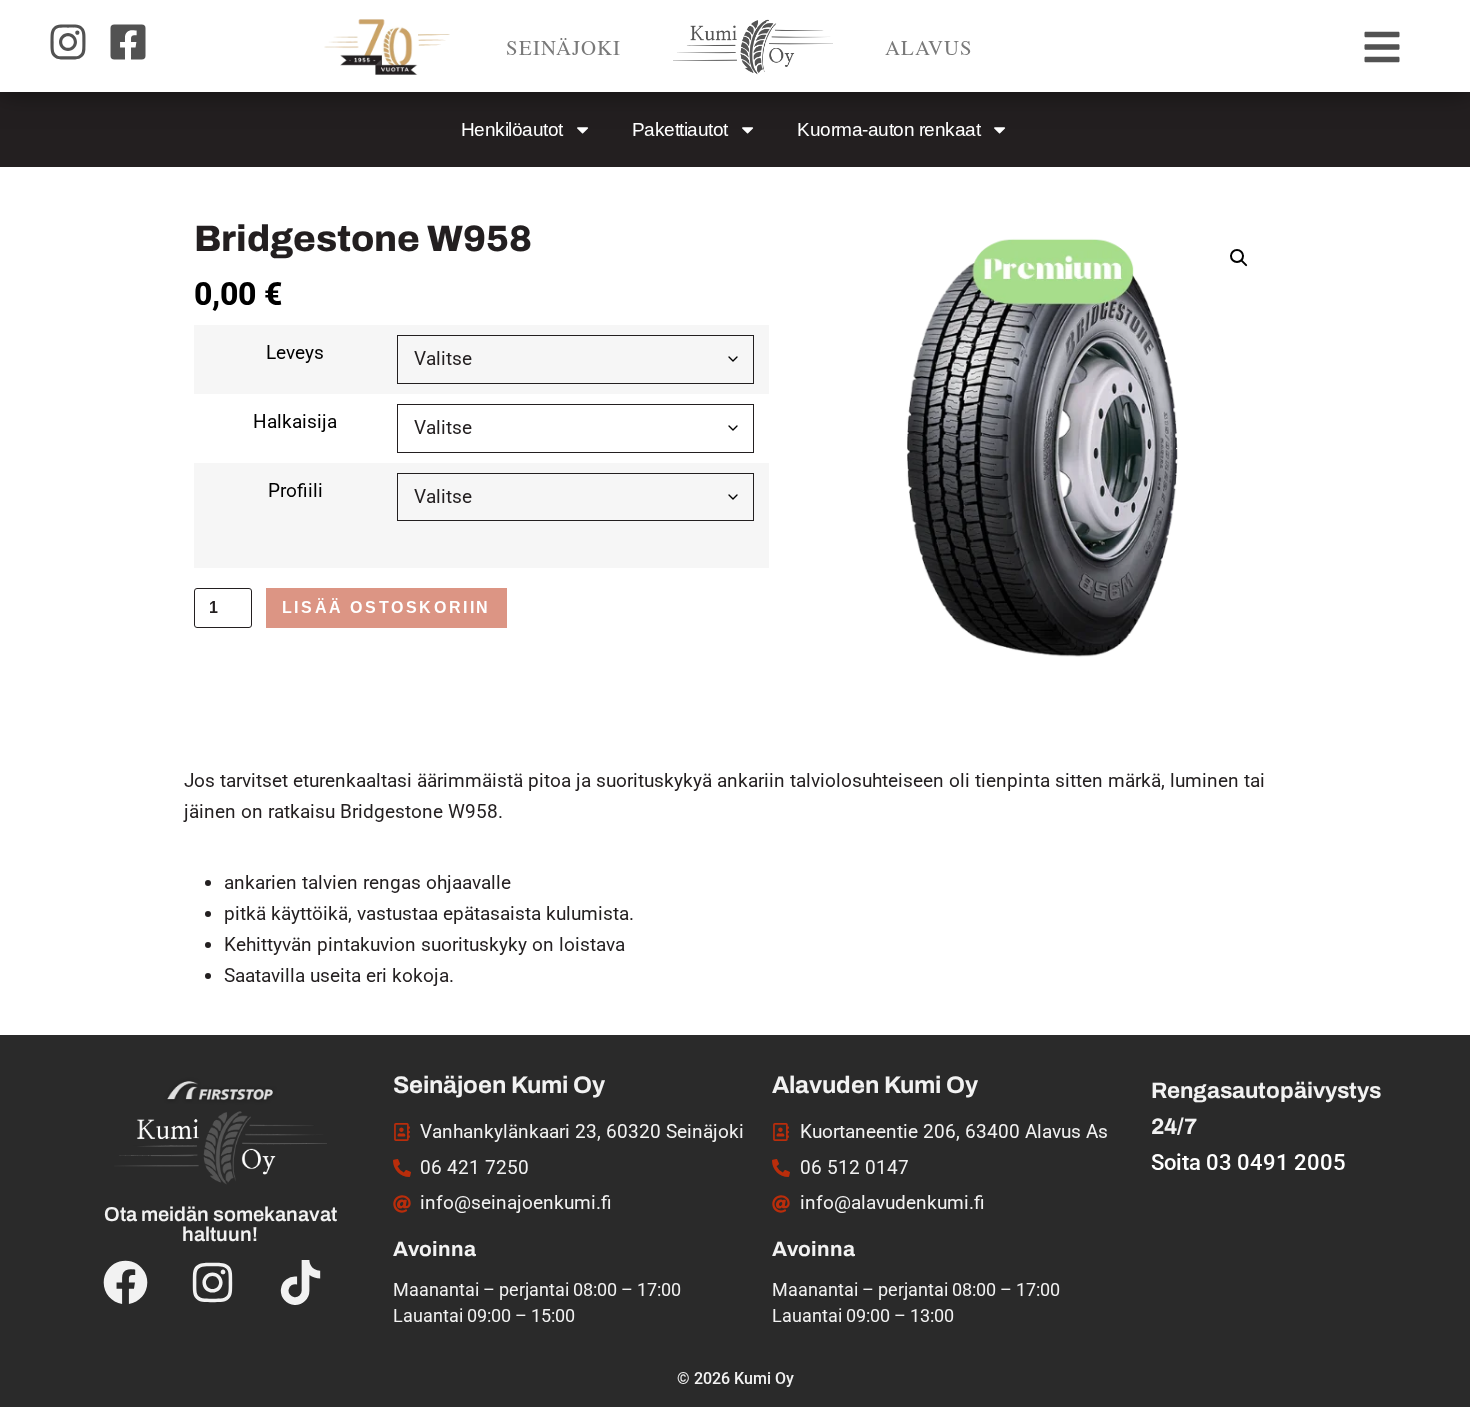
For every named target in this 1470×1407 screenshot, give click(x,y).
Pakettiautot (680, 129)
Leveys (295, 352)
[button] (1239, 258)
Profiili (295, 490)
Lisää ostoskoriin (386, 607)
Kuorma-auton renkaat (888, 129)
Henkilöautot (512, 129)
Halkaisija (295, 421)
